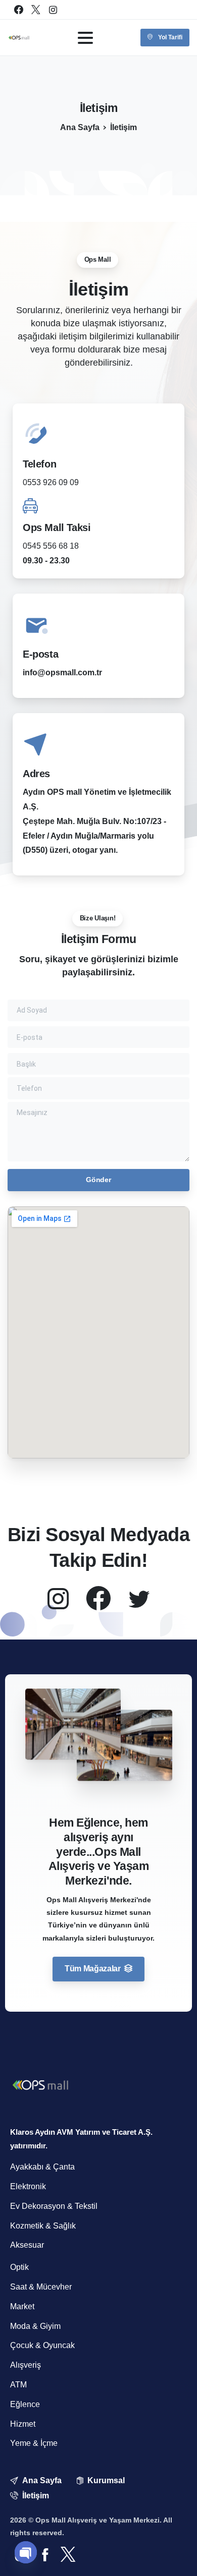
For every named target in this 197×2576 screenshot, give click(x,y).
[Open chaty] (26, 2552)
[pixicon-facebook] (45, 2555)
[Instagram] (53, 10)
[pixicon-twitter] (139, 1599)
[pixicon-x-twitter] (68, 2555)
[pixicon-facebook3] (98, 1599)
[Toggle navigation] (85, 38)
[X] (36, 10)
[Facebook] (19, 10)
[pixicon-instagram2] (58, 1599)
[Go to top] (171, 2555)
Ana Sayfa (80, 127)
